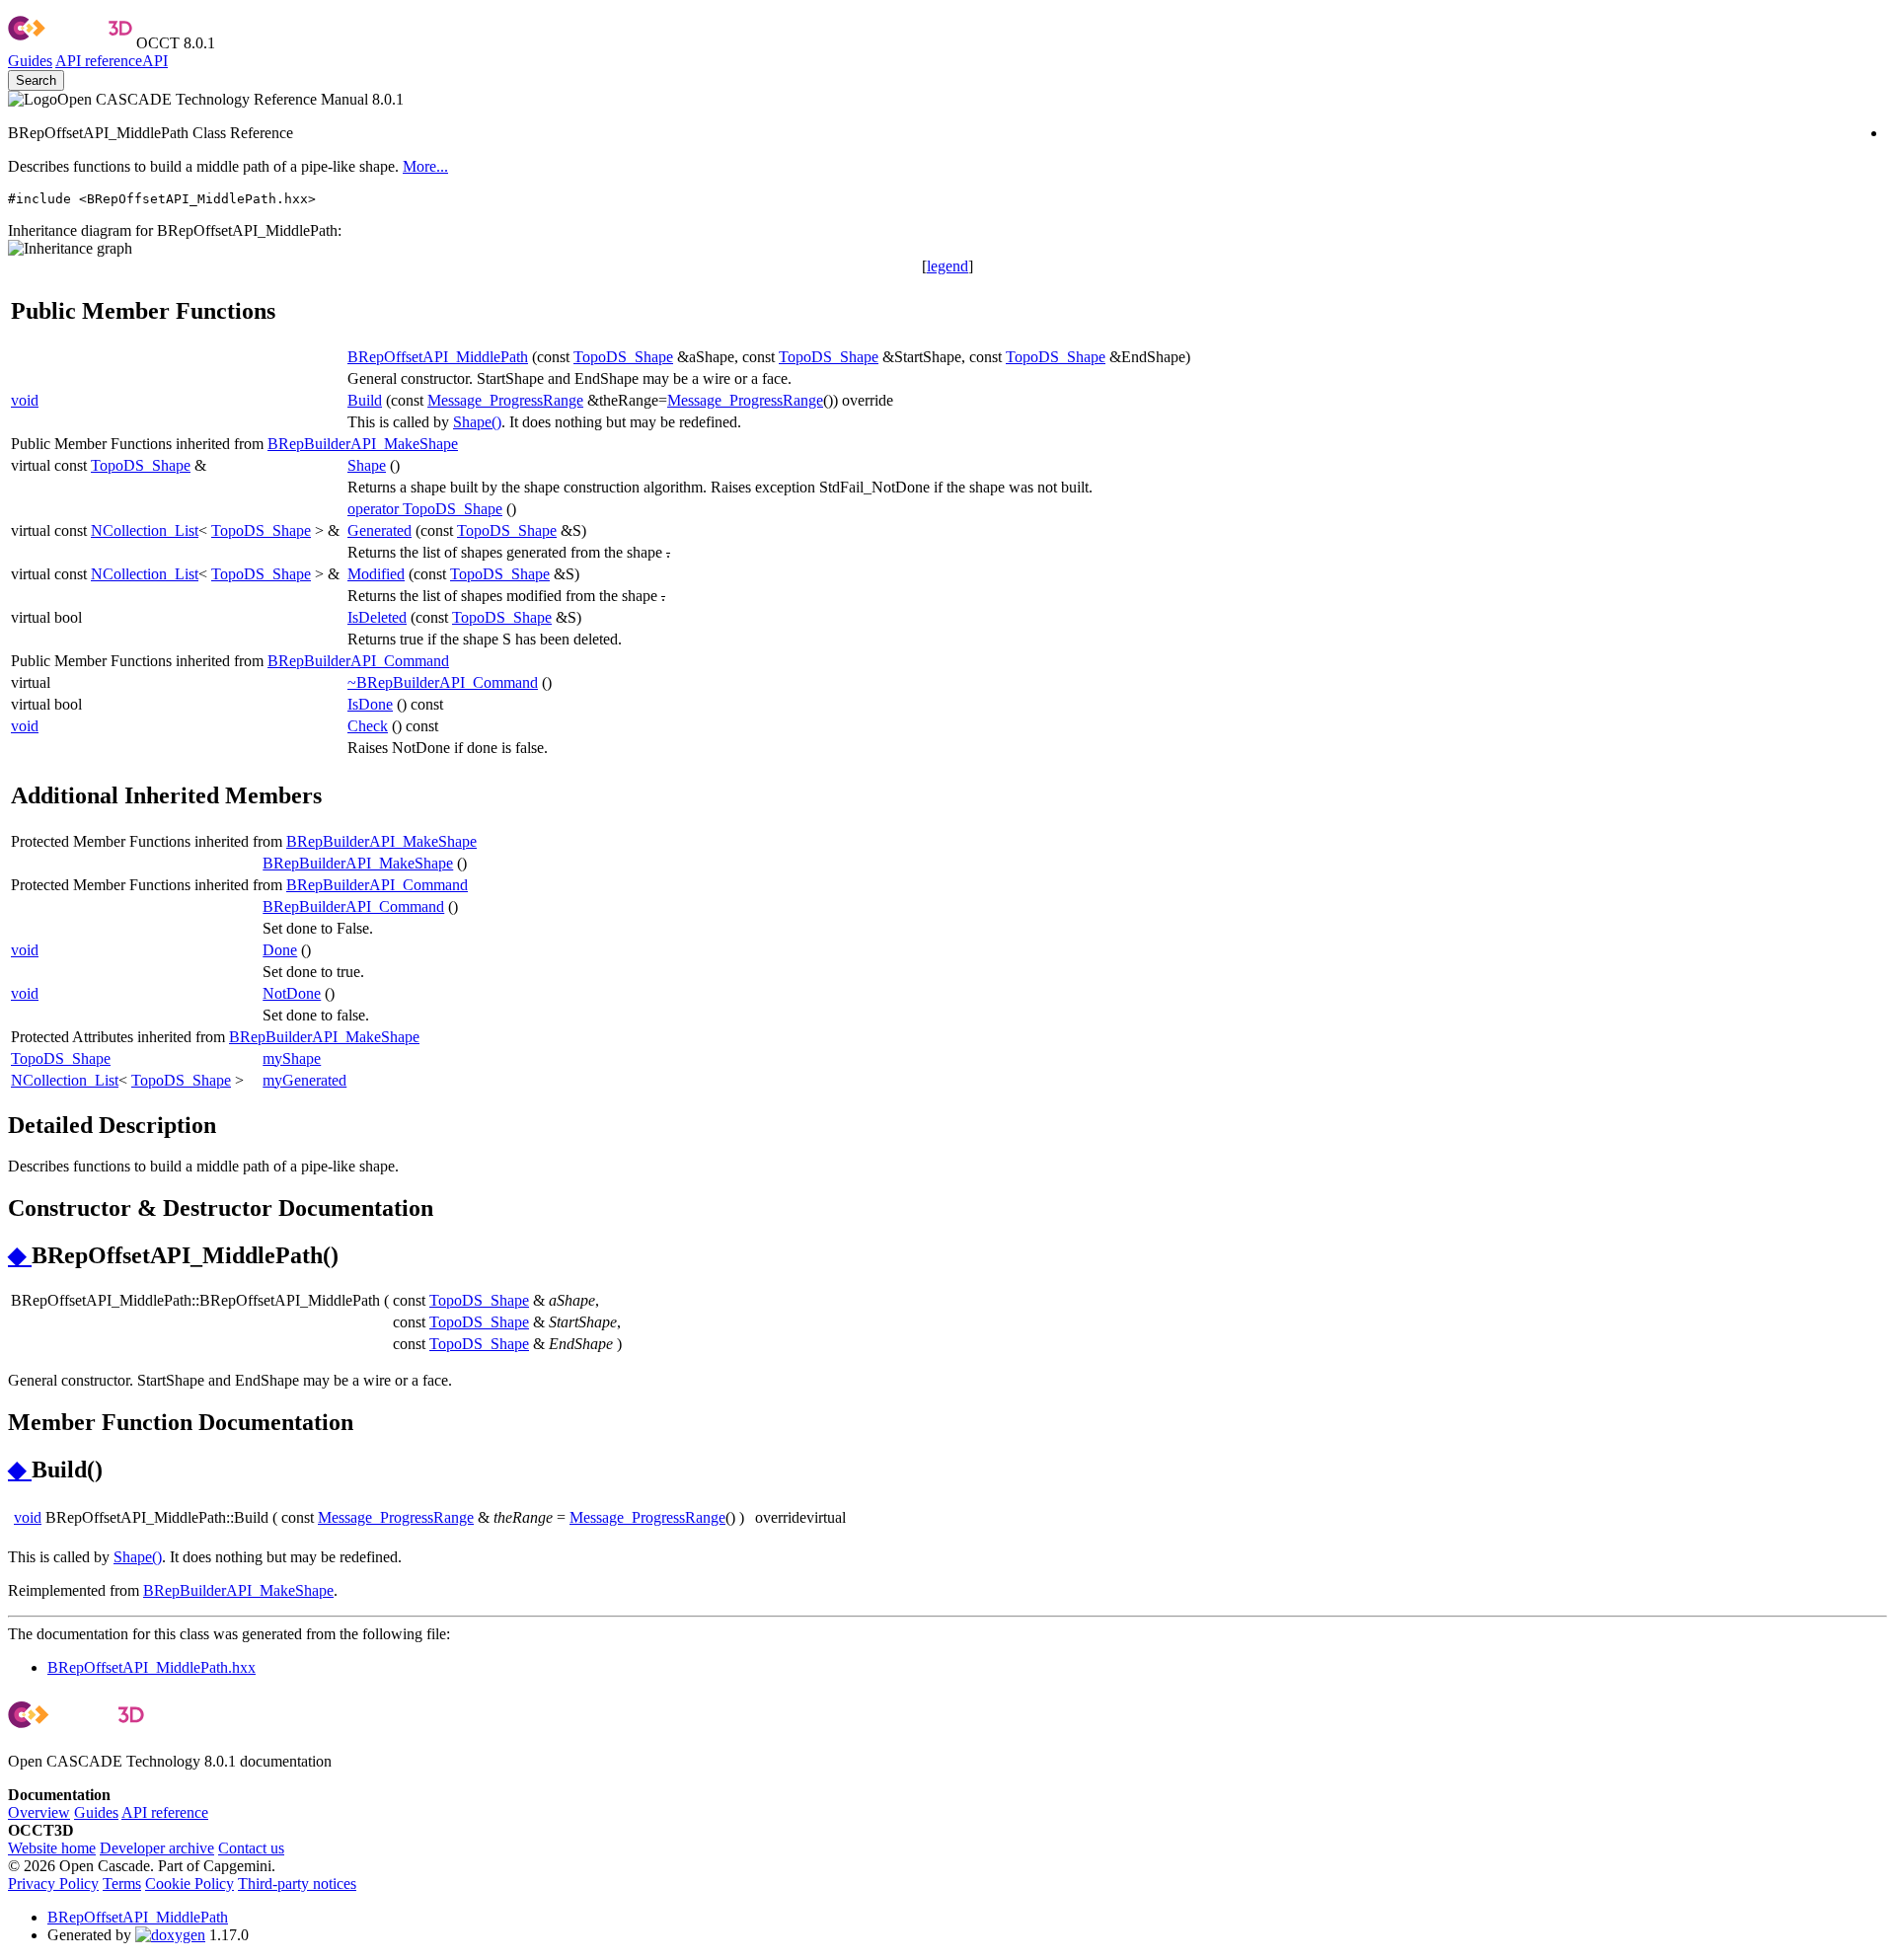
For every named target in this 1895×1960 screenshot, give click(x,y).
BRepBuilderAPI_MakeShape (363, 444)
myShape (292, 1058)
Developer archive (157, 1848)
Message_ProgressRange (505, 400)
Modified (376, 574)
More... (425, 166)
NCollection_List (145, 530)
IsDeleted (377, 617)
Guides (30, 61)
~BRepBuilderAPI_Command (443, 682)
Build (365, 400)
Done (280, 950)
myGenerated (304, 1080)
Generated (379, 530)
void (25, 400)
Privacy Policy (53, 1884)
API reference (165, 1812)
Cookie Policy (189, 1884)
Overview (39, 1812)
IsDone (370, 704)
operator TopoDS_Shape (425, 509)
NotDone (292, 993)
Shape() (477, 422)
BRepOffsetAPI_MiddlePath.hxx (152, 1667)
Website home (52, 1848)
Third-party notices (297, 1884)
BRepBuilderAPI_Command (358, 661)
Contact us (251, 1848)
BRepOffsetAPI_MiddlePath (438, 357)
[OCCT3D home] (70, 43)
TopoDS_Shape (623, 357)
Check (368, 726)
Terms (122, 1884)
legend (947, 266)
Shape (367, 465)
